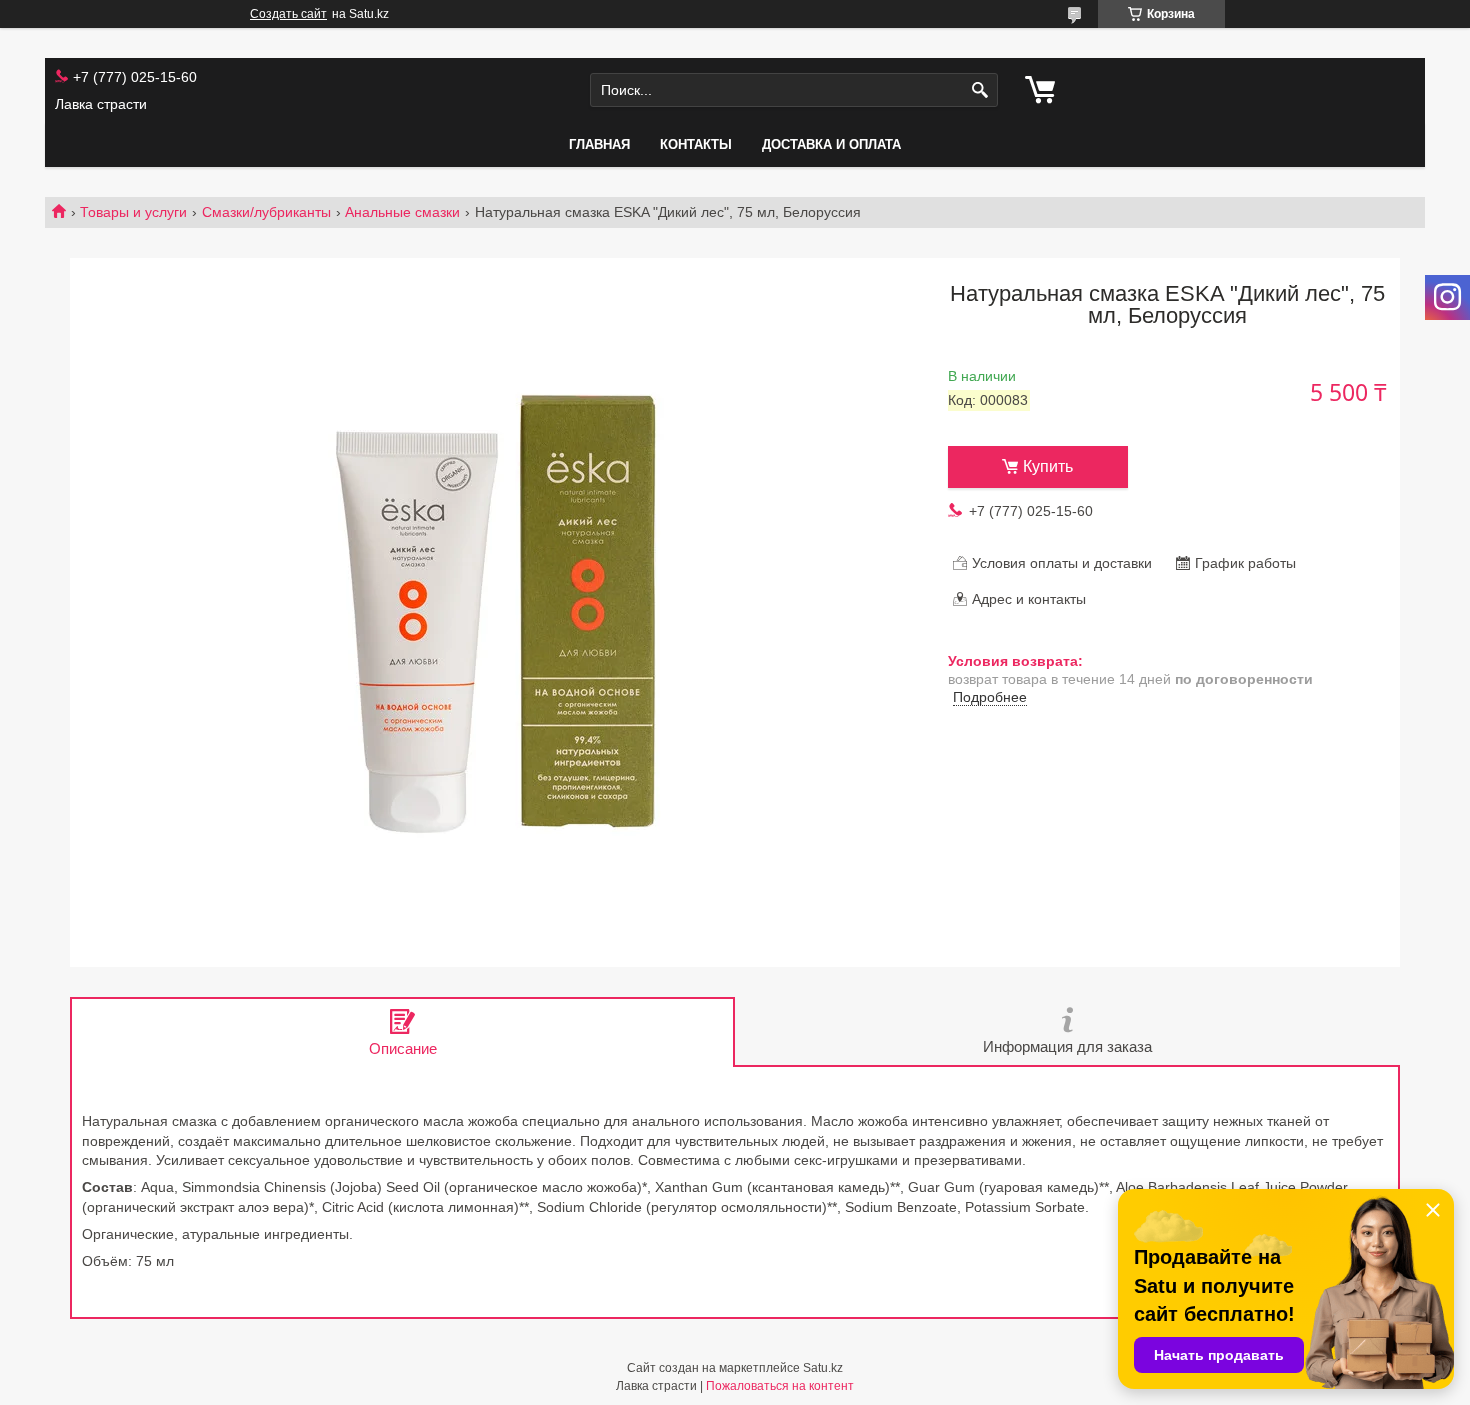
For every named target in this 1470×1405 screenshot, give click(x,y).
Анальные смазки (402, 212)
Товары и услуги (133, 212)
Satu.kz (823, 1368)
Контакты (696, 144)
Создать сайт (288, 14)
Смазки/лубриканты (266, 212)
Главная (599, 144)
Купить (1048, 466)
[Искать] (980, 90)
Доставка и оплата (831, 144)
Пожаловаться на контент (780, 1386)
